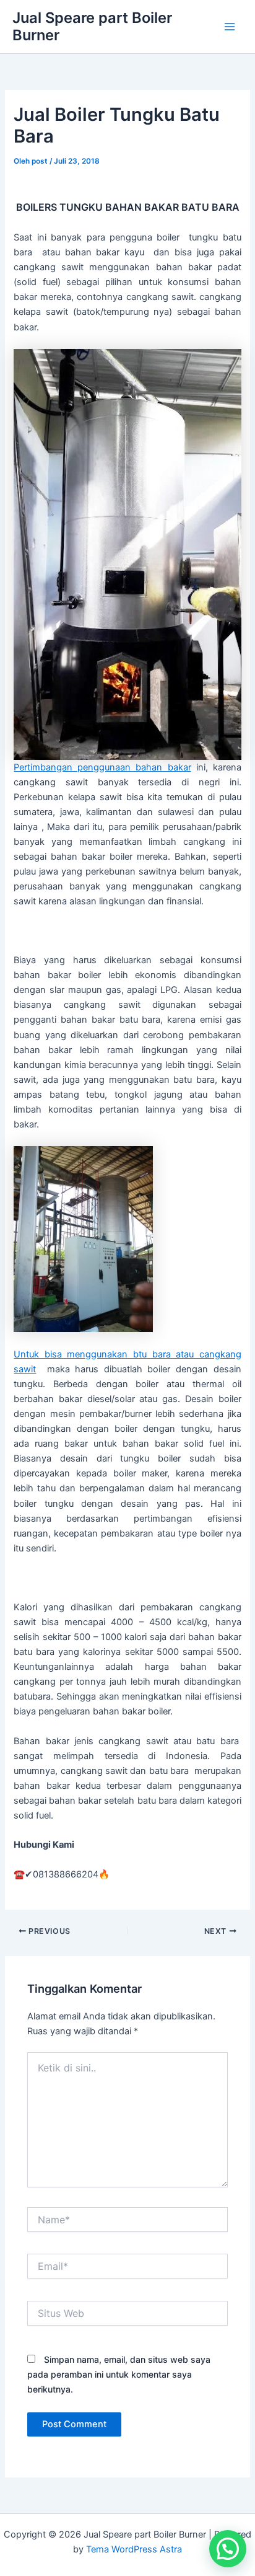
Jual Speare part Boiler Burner (92, 26)
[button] (228, 2549)
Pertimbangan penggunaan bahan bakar (102, 767)
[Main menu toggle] (230, 27)
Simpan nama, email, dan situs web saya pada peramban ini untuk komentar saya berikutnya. (119, 2374)
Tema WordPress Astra (134, 2549)
